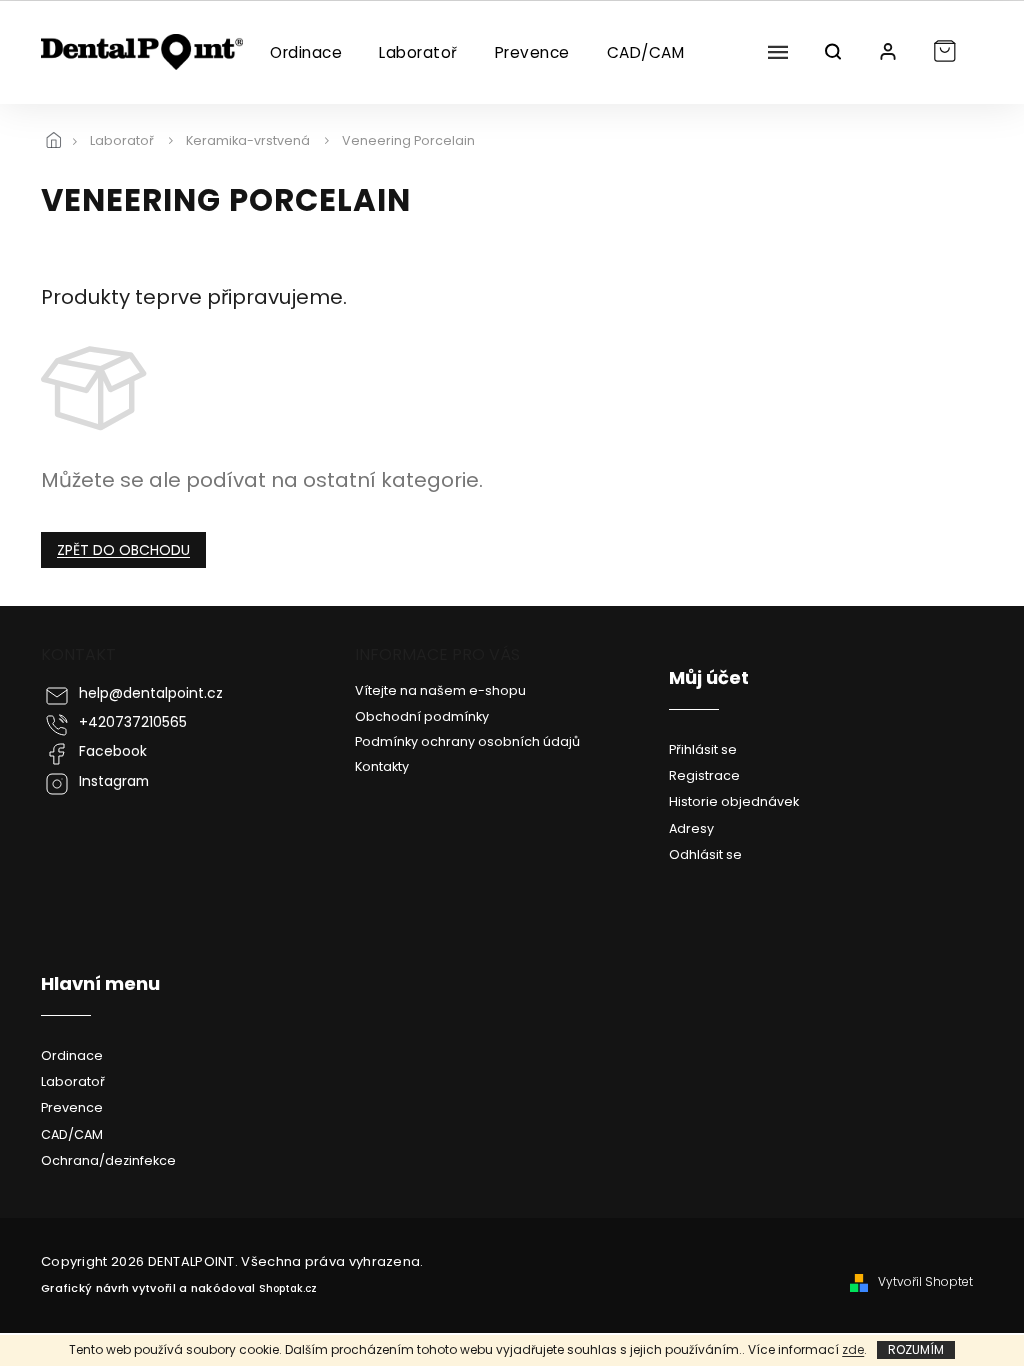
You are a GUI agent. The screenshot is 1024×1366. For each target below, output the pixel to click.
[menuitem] (305, 53)
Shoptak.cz (288, 1288)
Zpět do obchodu (123, 550)
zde (853, 1349)
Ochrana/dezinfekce (108, 1160)
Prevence (72, 1107)
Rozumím (916, 1349)
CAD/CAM (72, 1134)
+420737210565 (133, 722)
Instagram (114, 781)
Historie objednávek (734, 801)
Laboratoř (73, 1081)
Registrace (704, 775)
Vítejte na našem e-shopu (440, 690)
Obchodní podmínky (422, 716)
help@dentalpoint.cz (151, 693)
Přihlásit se (703, 749)
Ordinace (72, 1055)
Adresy (691, 828)
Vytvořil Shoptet (925, 1282)
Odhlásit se (705, 854)
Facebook (113, 751)
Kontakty (382, 766)
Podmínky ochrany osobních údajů (467, 741)
